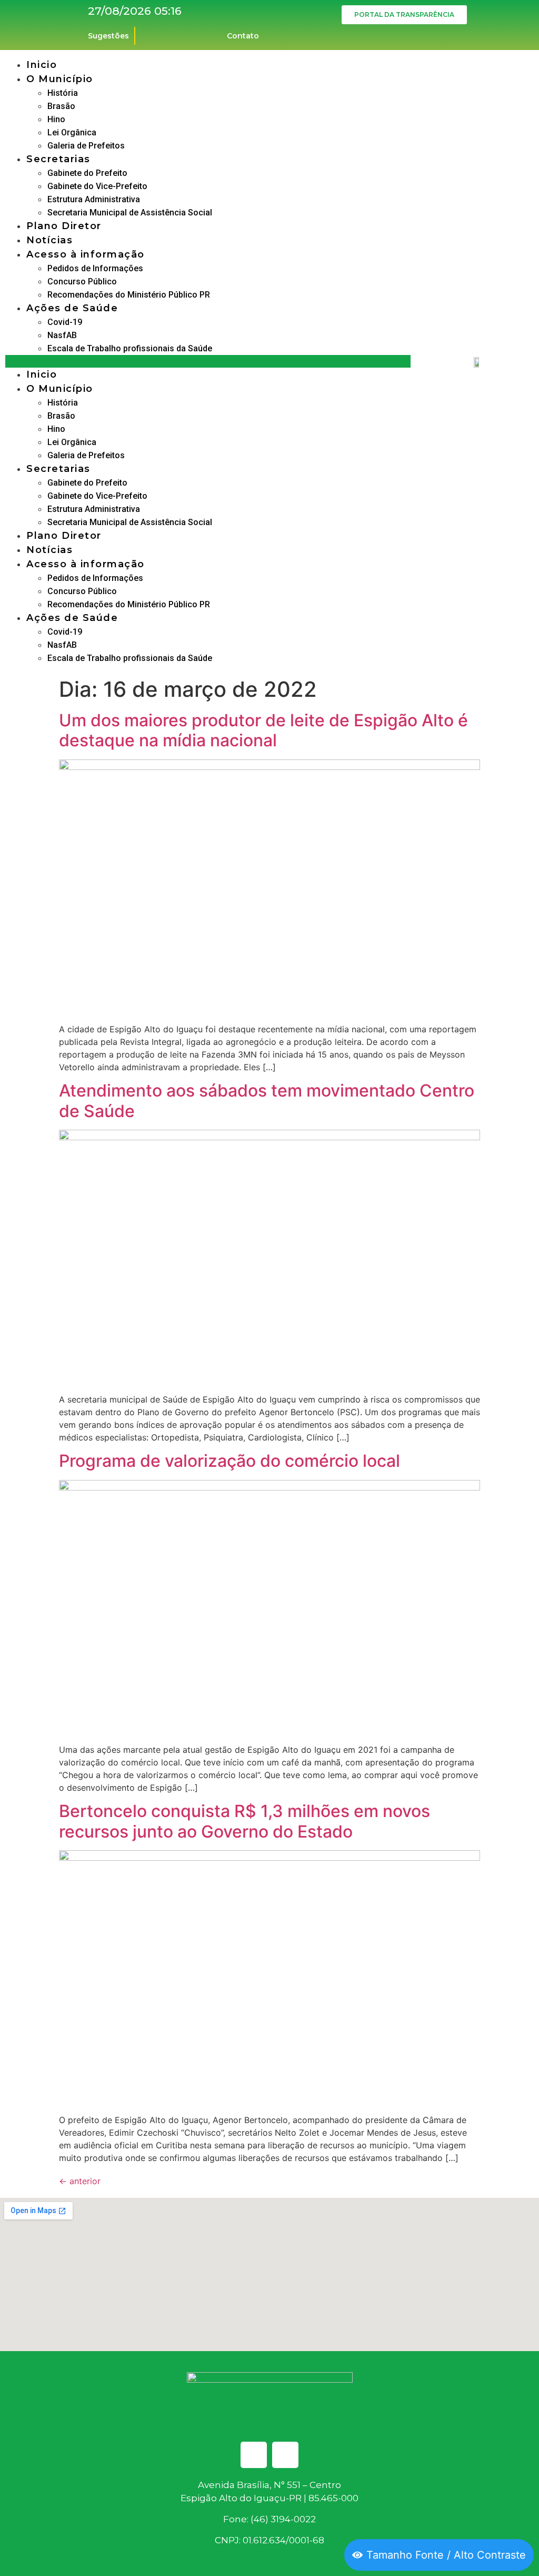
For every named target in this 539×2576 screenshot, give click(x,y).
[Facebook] (254, 2455)
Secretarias (58, 159)
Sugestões (108, 36)
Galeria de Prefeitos (86, 146)
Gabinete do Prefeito (87, 173)
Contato (243, 36)
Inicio (42, 65)
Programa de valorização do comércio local (229, 1461)
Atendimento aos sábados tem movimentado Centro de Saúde (267, 1101)
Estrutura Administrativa (94, 199)
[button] (208, 361)
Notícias (49, 240)
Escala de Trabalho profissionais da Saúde (130, 348)
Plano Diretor (64, 226)
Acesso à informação (86, 254)
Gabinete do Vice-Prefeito (97, 186)
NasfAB (62, 335)
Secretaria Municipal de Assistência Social (130, 213)
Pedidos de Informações (95, 268)
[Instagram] (285, 2455)
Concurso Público (82, 282)
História (63, 93)
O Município (60, 79)
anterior (80, 2181)
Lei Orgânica (72, 132)
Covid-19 (65, 322)
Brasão (61, 106)
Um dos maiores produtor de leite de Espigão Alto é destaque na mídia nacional (263, 730)
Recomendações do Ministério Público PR (129, 295)
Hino (56, 119)
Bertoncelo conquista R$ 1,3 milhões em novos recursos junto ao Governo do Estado (244, 1821)
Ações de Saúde (72, 308)
